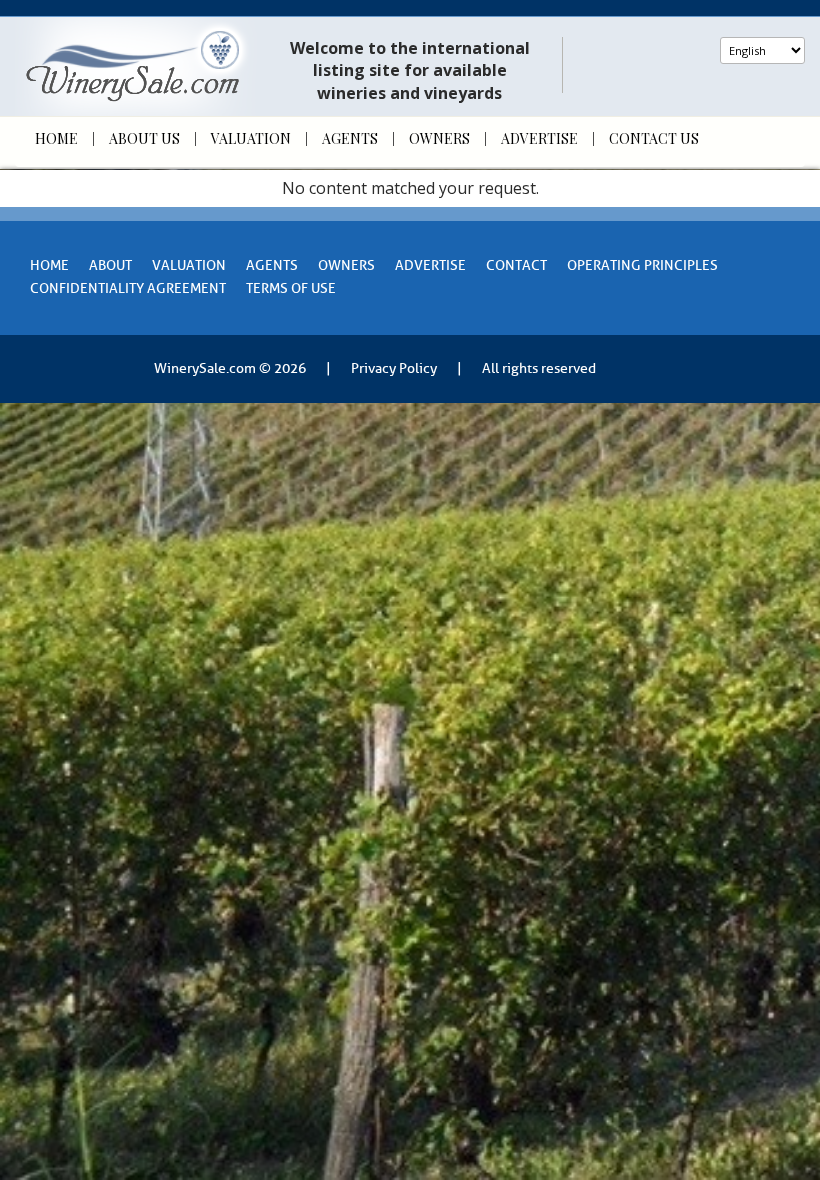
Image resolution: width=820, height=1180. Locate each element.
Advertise (539, 139)
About (110, 265)
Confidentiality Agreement (128, 288)
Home (56, 139)
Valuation (251, 139)
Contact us (654, 139)
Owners (439, 139)
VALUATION (189, 265)
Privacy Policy (394, 368)
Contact (516, 265)
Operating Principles (642, 265)
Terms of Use (291, 288)
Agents (350, 139)
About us (144, 139)
